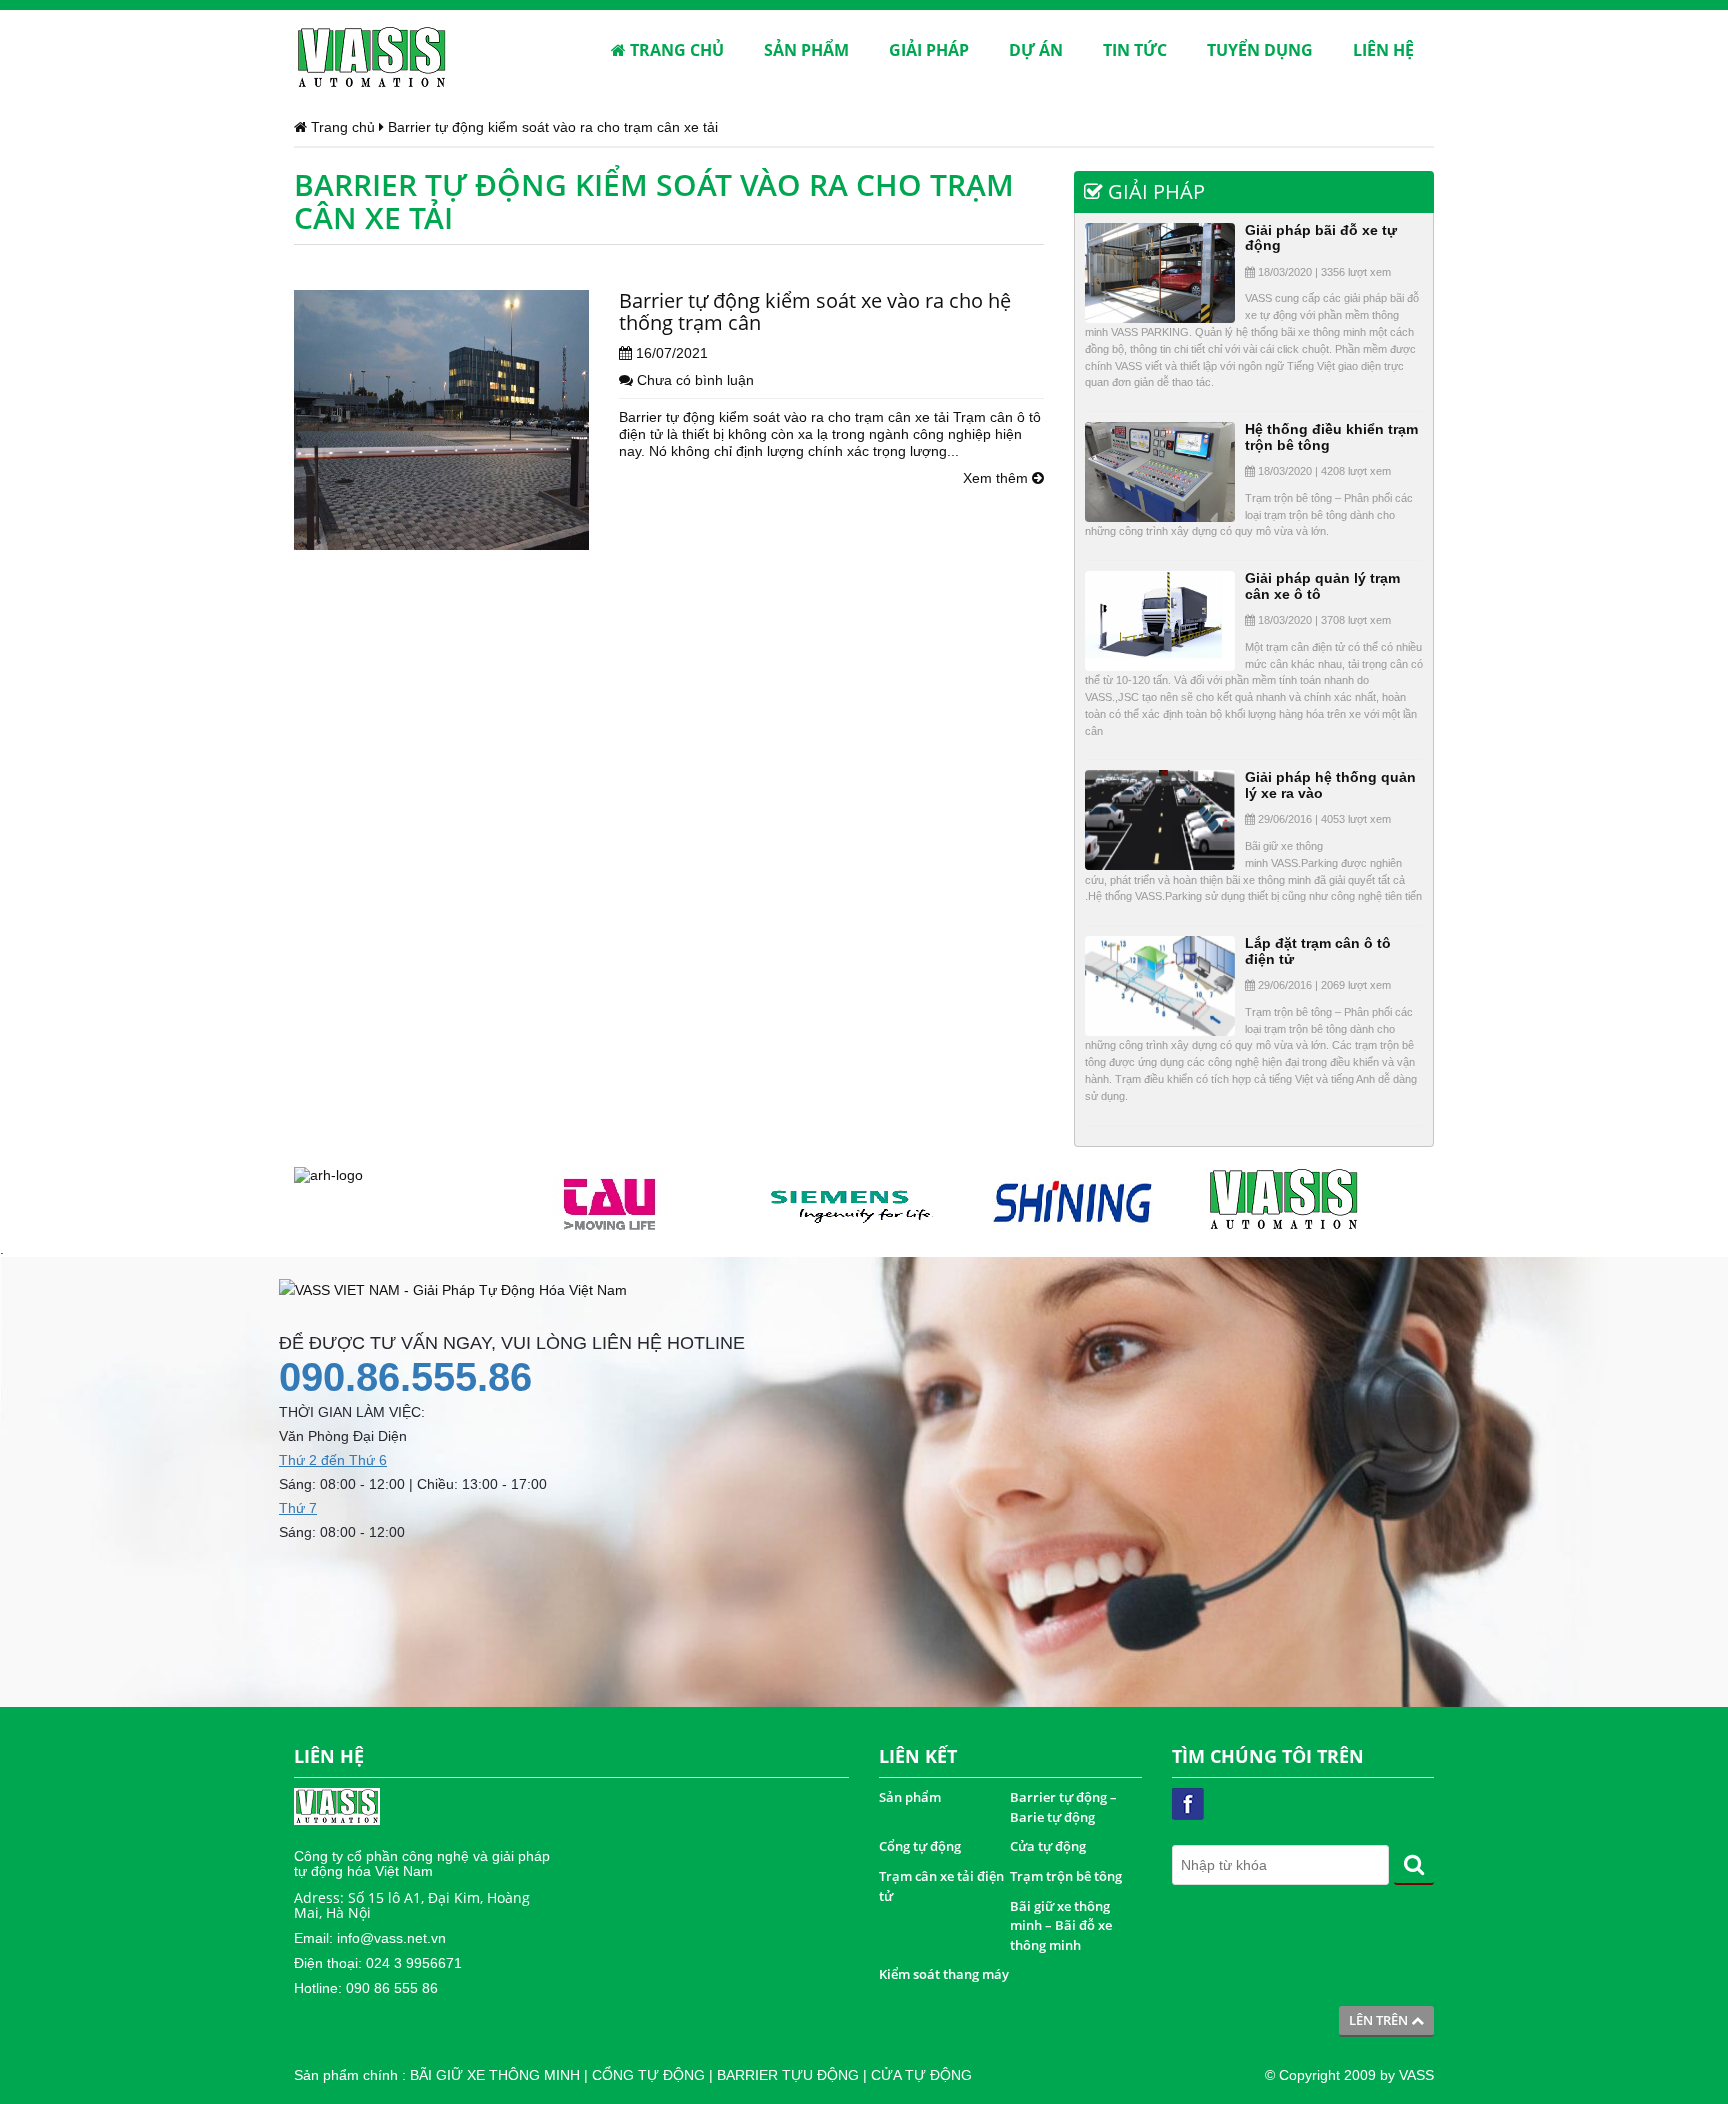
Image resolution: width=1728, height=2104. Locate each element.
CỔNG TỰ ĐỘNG (648, 2075)
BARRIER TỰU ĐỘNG (788, 2075)
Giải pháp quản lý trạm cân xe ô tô (1322, 585)
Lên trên (1380, 2020)
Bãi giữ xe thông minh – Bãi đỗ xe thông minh (1061, 1925)
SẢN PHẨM (806, 50)
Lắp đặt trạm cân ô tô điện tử (1318, 950)
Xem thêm (997, 478)
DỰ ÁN (1036, 50)
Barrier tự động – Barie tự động (1063, 1807)
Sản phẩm (910, 1797)
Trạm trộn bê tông (1066, 1876)
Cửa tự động (1048, 1846)
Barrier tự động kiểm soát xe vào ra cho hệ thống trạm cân (815, 311)
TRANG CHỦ (675, 50)
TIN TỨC (1135, 50)
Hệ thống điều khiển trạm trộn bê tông (1331, 436)
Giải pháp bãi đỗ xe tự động (1321, 237)
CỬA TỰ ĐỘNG (921, 2075)
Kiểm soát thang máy (944, 1974)
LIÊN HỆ (1383, 50)
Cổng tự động (920, 1846)
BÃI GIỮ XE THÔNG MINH (495, 2075)
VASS (1416, 2075)
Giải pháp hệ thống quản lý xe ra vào (1330, 784)
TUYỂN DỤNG (1260, 50)
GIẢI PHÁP (929, 50)
